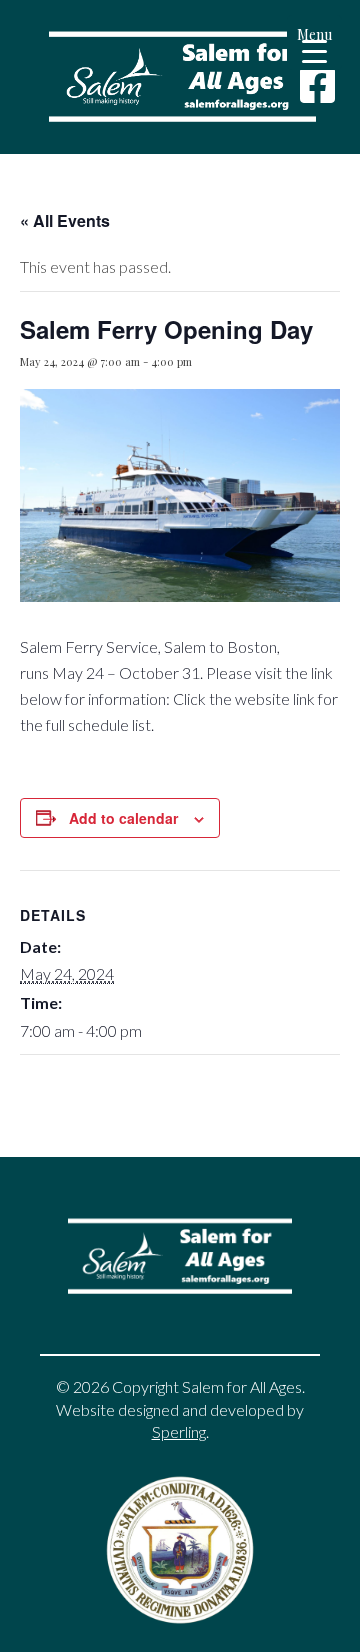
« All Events (65, 220)
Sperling (179, 1431)
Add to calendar (123, 818)
